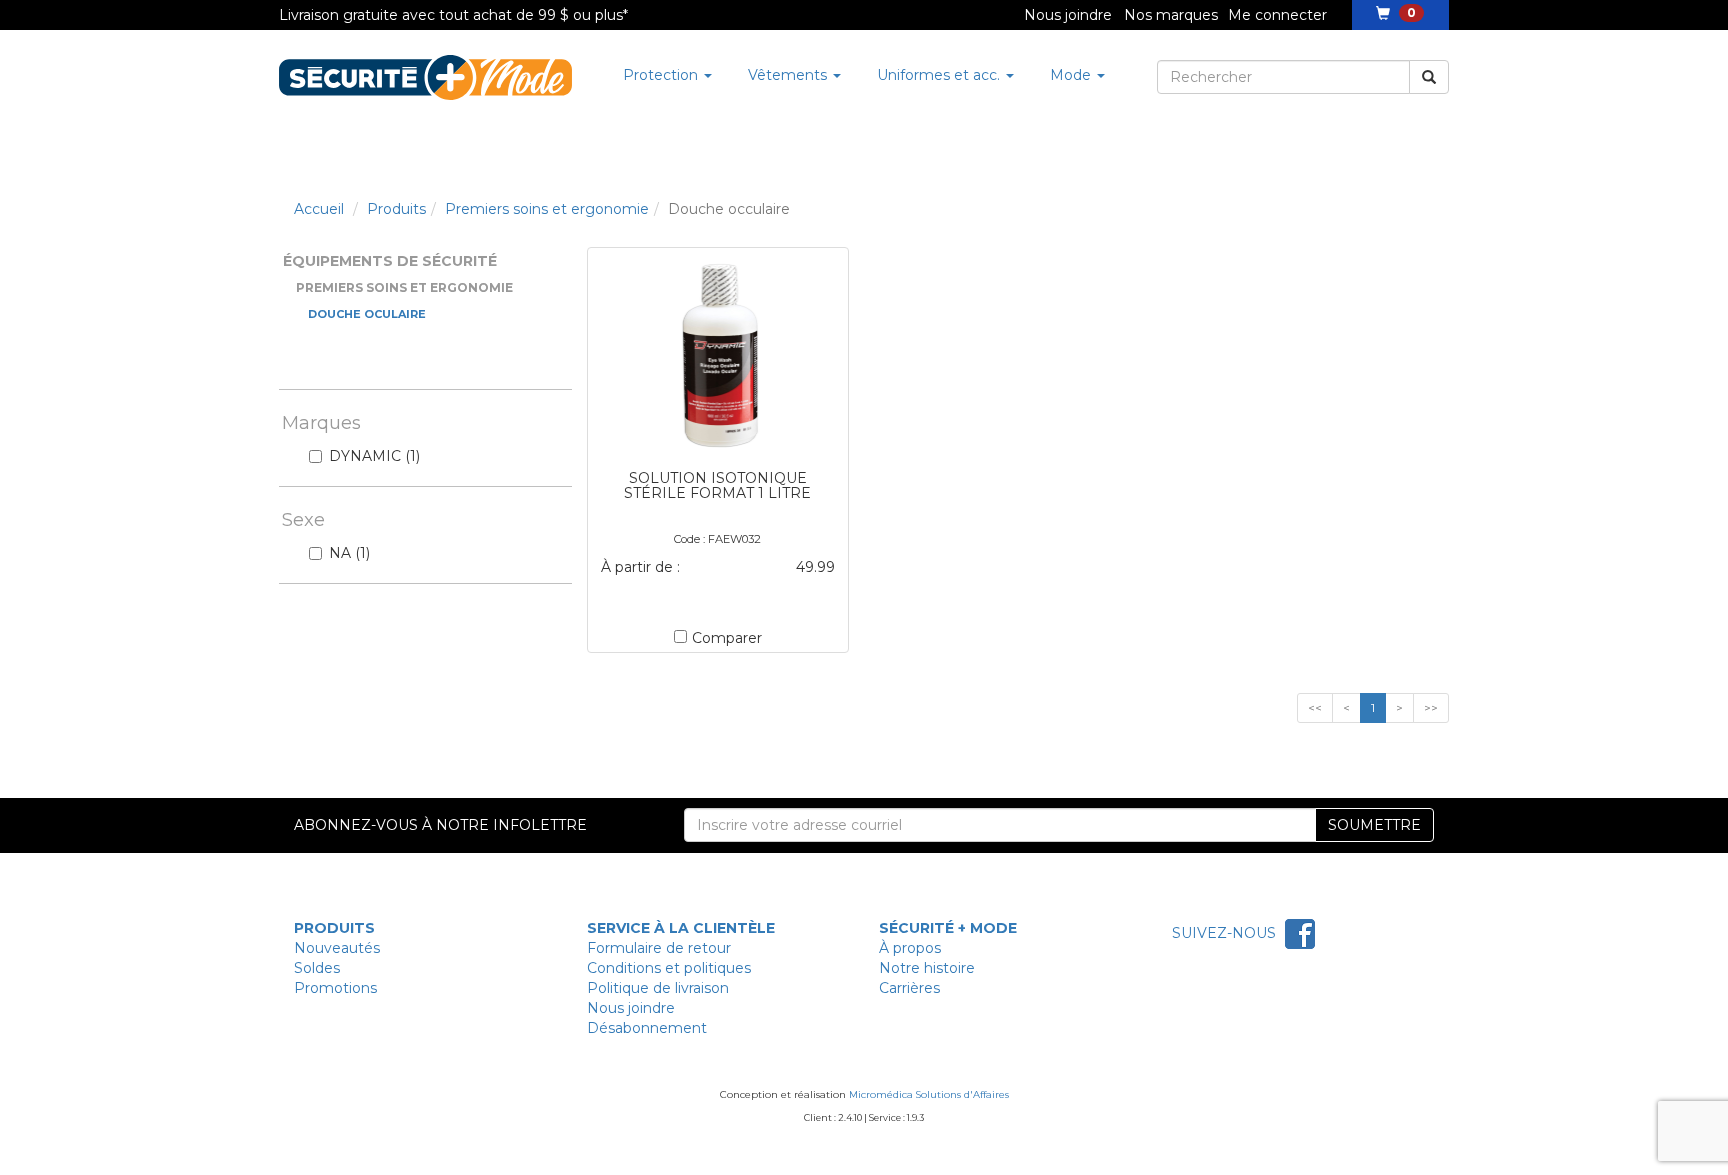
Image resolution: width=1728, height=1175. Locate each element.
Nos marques (1171, 15)
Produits (396, 209)
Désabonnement (647, 1028)
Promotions (335, 988)
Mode (1072, 75)
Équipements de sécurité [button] (390, 261)
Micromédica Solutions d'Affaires (929, 1094)
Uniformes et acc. (940, 75)
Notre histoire (927, 968)
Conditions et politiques (669, 968)
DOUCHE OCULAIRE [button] (367, 314)
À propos (910, 948)
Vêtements (789, 75)
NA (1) (349, 553)
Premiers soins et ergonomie (547, 209)
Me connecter (1277, 15)
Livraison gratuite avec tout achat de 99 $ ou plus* (453, 15)
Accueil (319, 209)
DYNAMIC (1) (374, 456)
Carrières (909, 988)
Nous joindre (1068, 15)
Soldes (317, 968)
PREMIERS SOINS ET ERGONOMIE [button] (404, 287)
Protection (662, 75)
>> (1431, 707)
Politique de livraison (658, 988)
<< (1315, 707)
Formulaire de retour (659, 948)
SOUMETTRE (1374, 825)
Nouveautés (337, 948)
